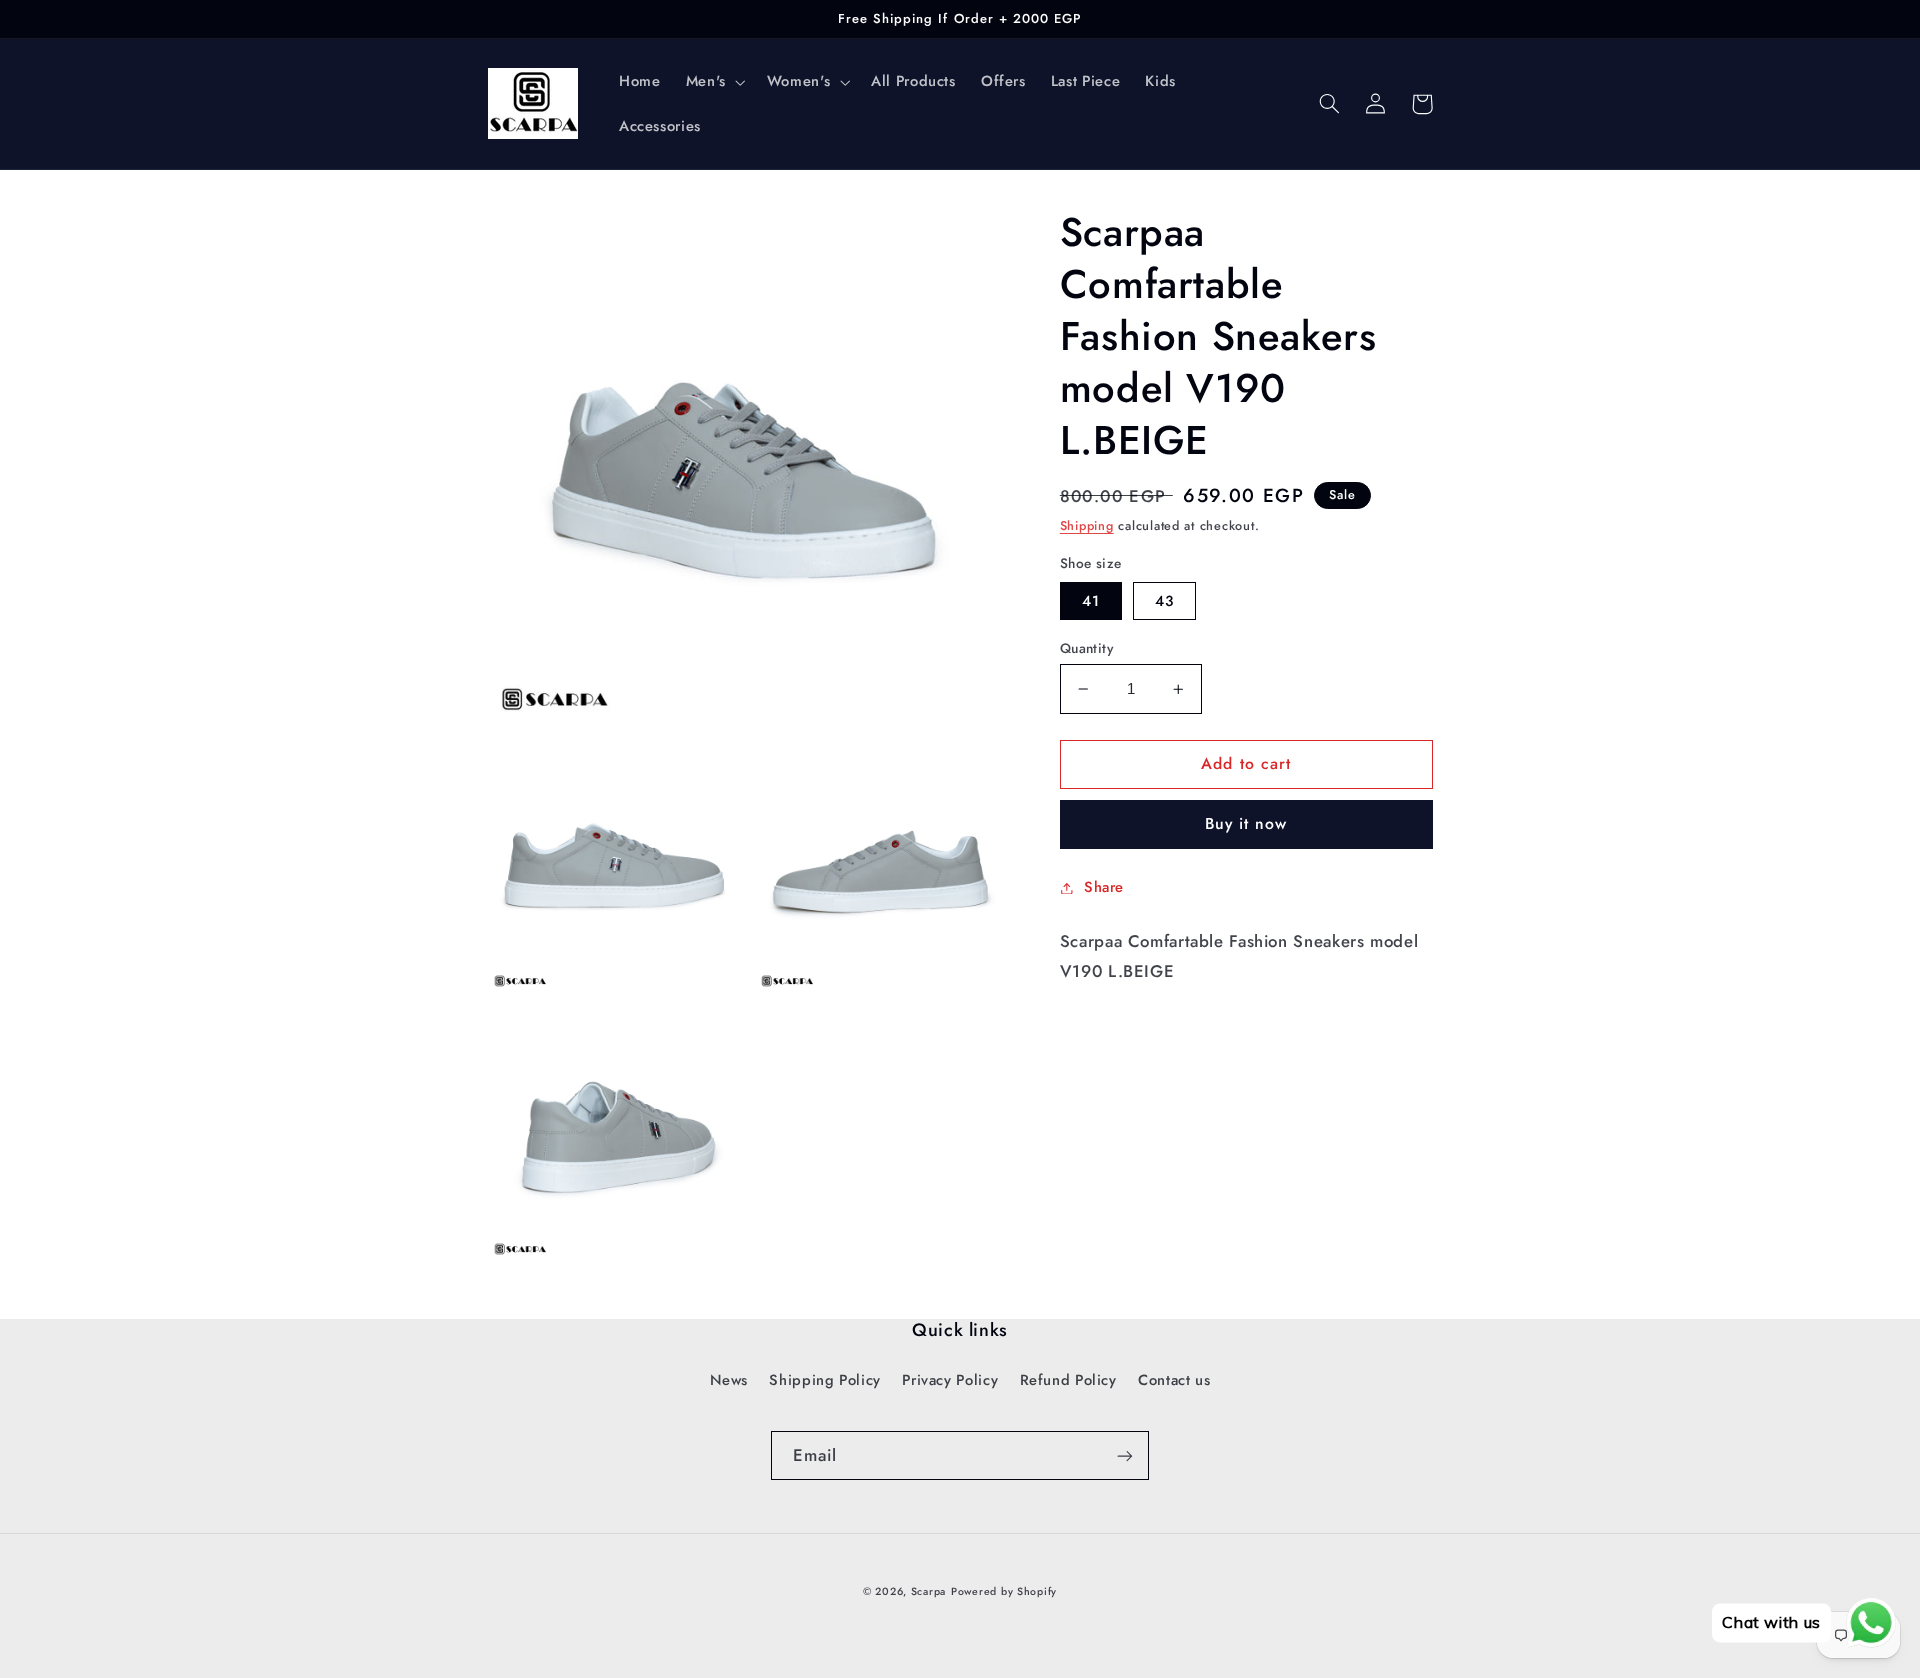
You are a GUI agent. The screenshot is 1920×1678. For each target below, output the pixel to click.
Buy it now (1246, 823)
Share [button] (1104, 887)
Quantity (1086, 648)
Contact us (1174, 1380)
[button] (713, 82)
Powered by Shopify (1004, 1591)
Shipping (1087, 526)
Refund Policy (1068, 1380)
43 (1164, 601)
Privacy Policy (950, 1380)
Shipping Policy (824, 1380)
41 (1091, 601)
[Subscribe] (1125, 1455)
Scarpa (928, 1591)
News (729, 1380)
